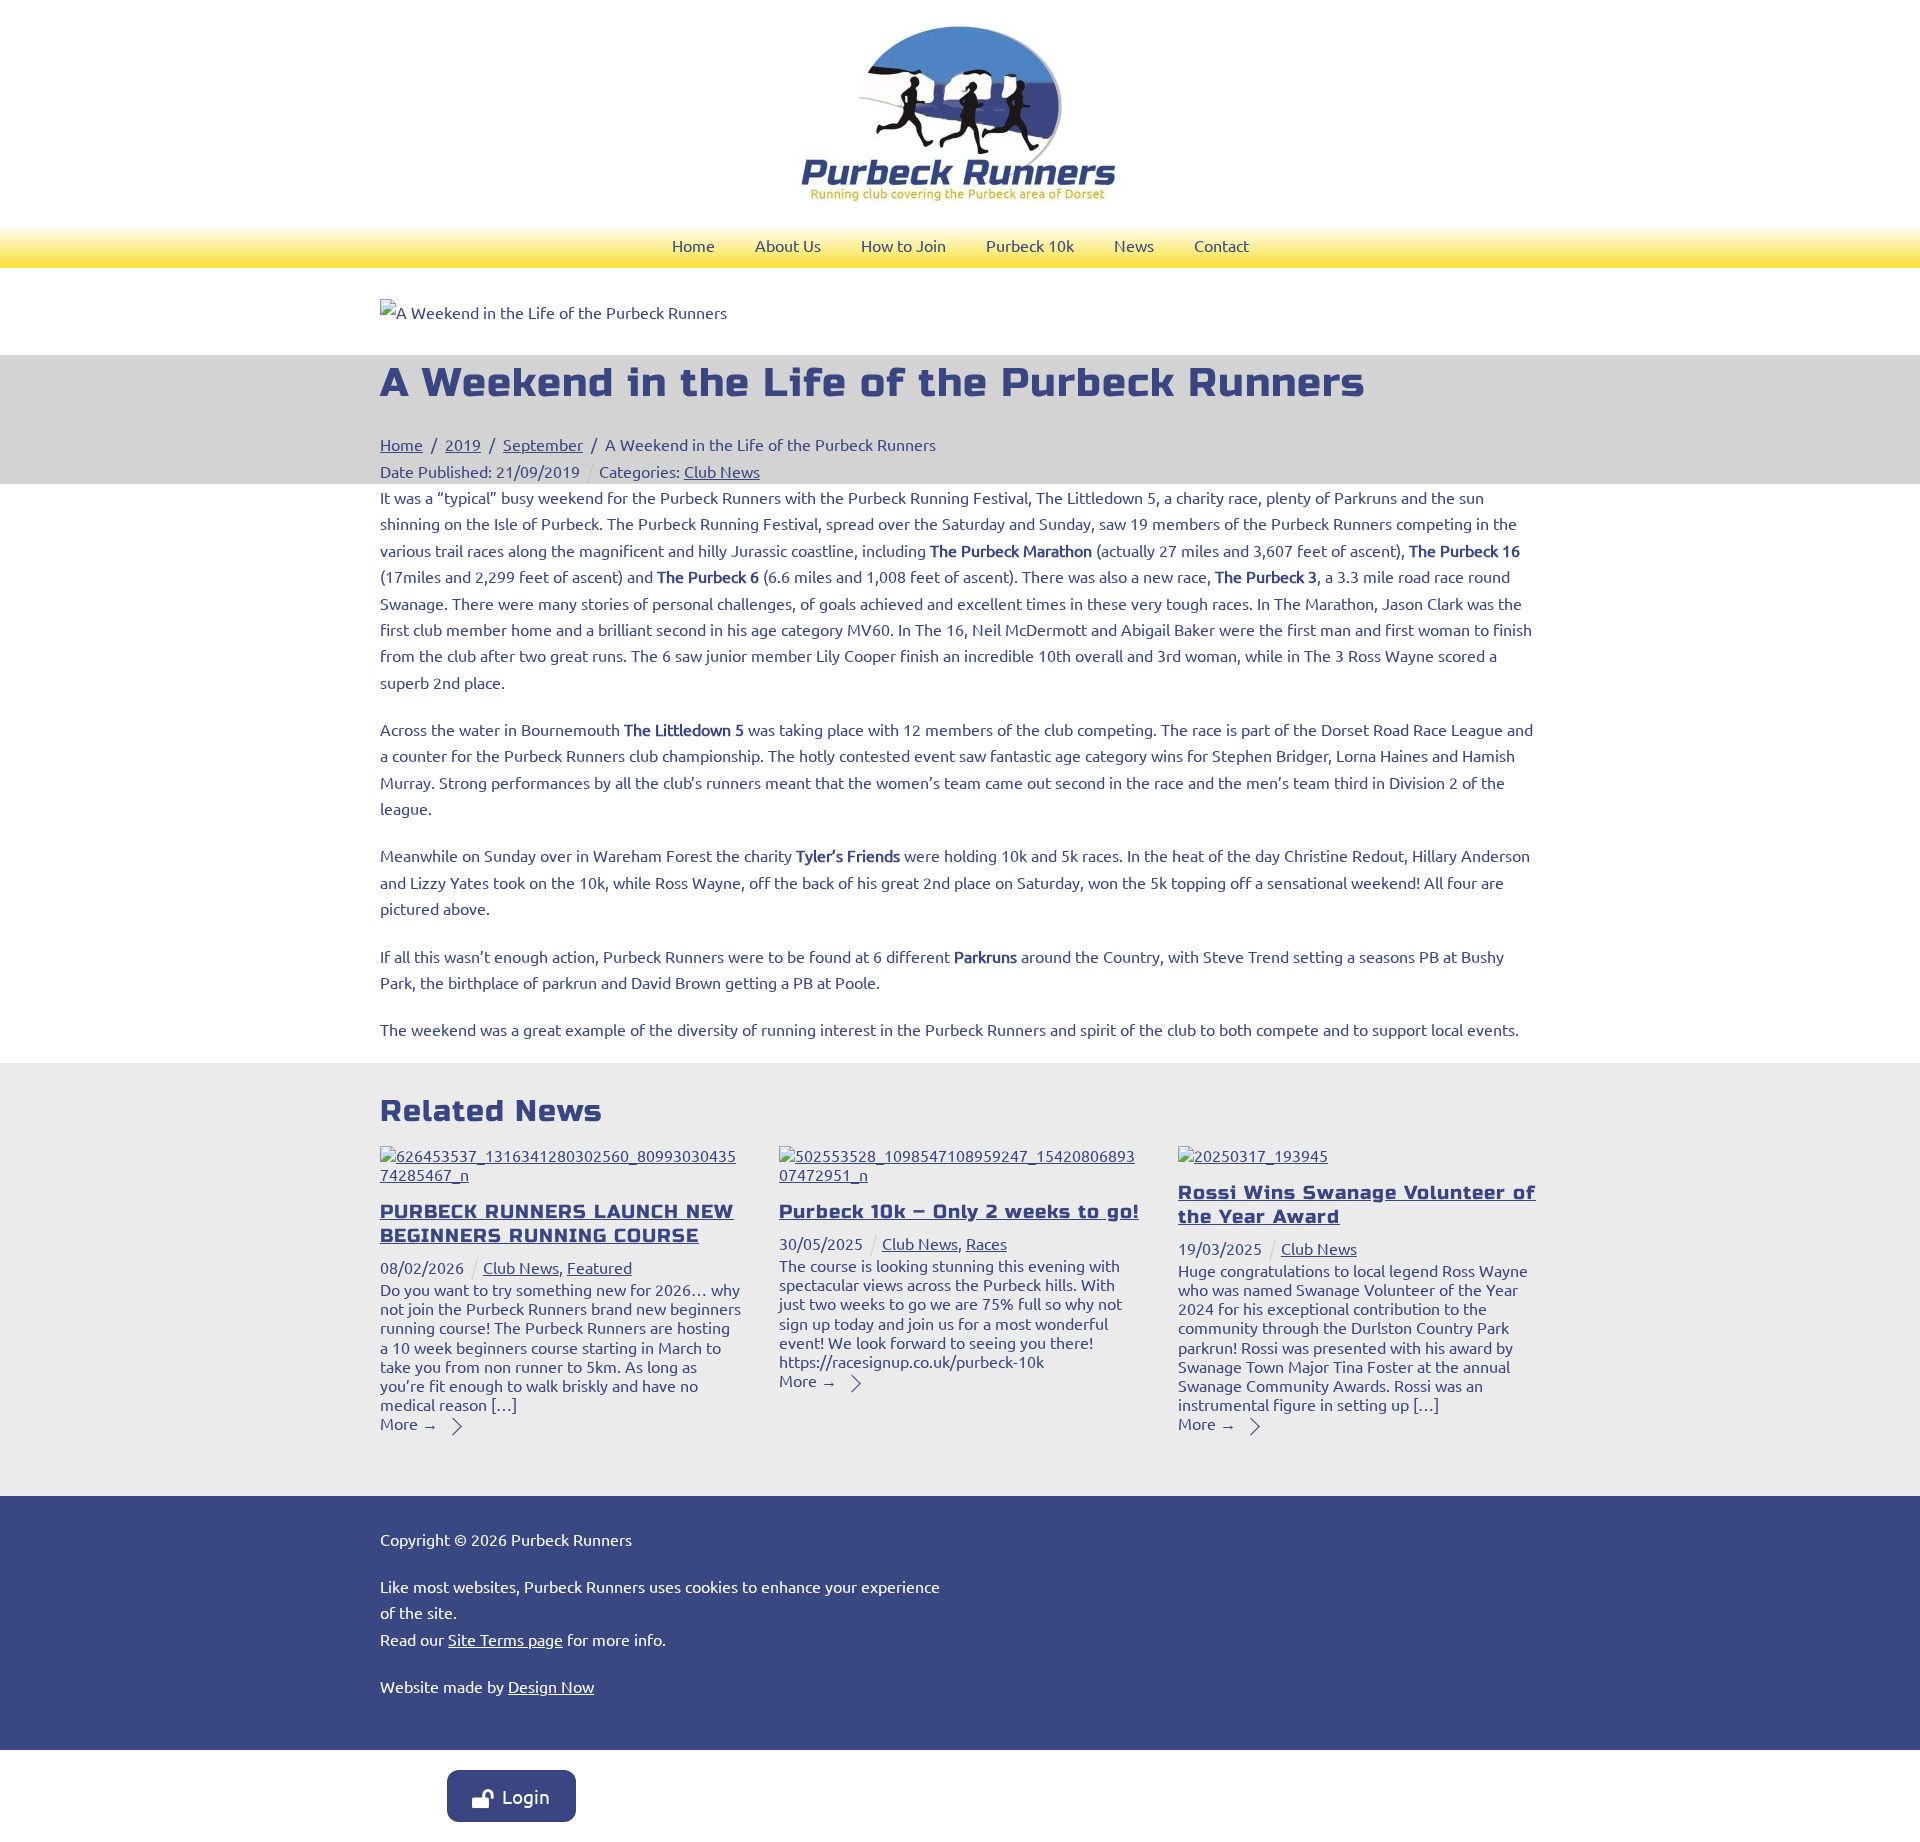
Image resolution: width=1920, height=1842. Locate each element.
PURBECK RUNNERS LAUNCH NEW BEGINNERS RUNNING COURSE (557, 1223)
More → (409, 1423)
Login (526, 1796)
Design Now (551, 1686)
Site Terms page (505, 1639)
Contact (1221, 245)
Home (693, 245)
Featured (599, 1267)
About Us (788, 245)
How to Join (903, 245)
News (1134, 245)
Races (986, 1243)
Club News (722, 471)
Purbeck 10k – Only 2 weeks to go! (959, 1211)
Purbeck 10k (1030, 245)
